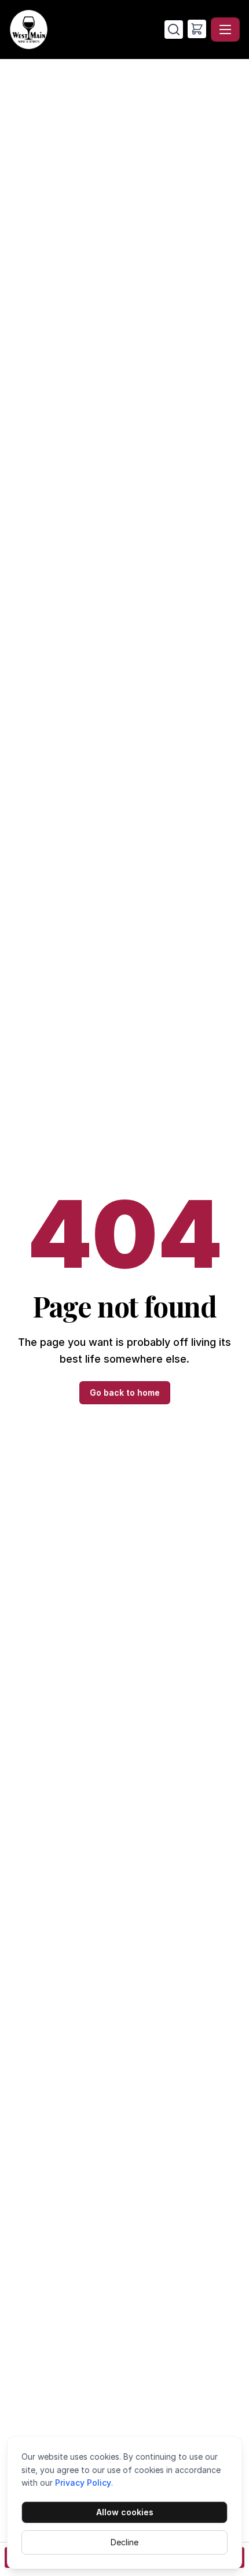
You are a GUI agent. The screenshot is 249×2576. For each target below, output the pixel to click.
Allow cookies (125, 2512)
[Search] (174, 30)
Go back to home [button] (125, 1392)
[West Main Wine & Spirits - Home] (87, 30)
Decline (124, 2542)
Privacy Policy (83, 2483)
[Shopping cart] (197, 29)
